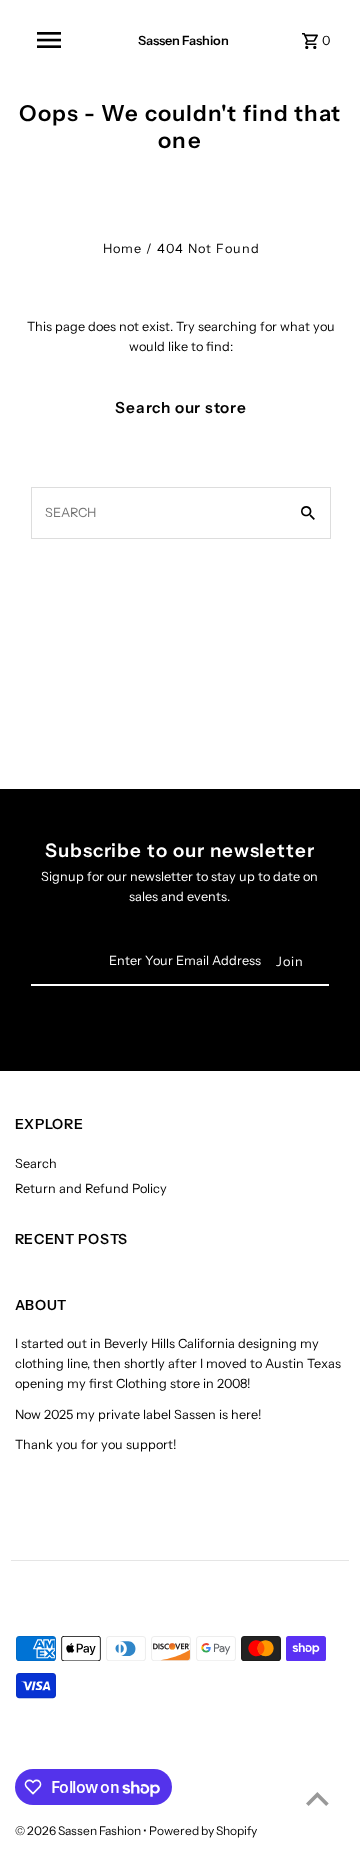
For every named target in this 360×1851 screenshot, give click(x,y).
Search (36, 1163)
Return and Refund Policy (91, 1188)
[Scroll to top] (317, 1798)
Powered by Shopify (203, 1830)
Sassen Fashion (183, 40)
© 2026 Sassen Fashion (79, 1830)
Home (122, 248)
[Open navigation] (49, 40)
